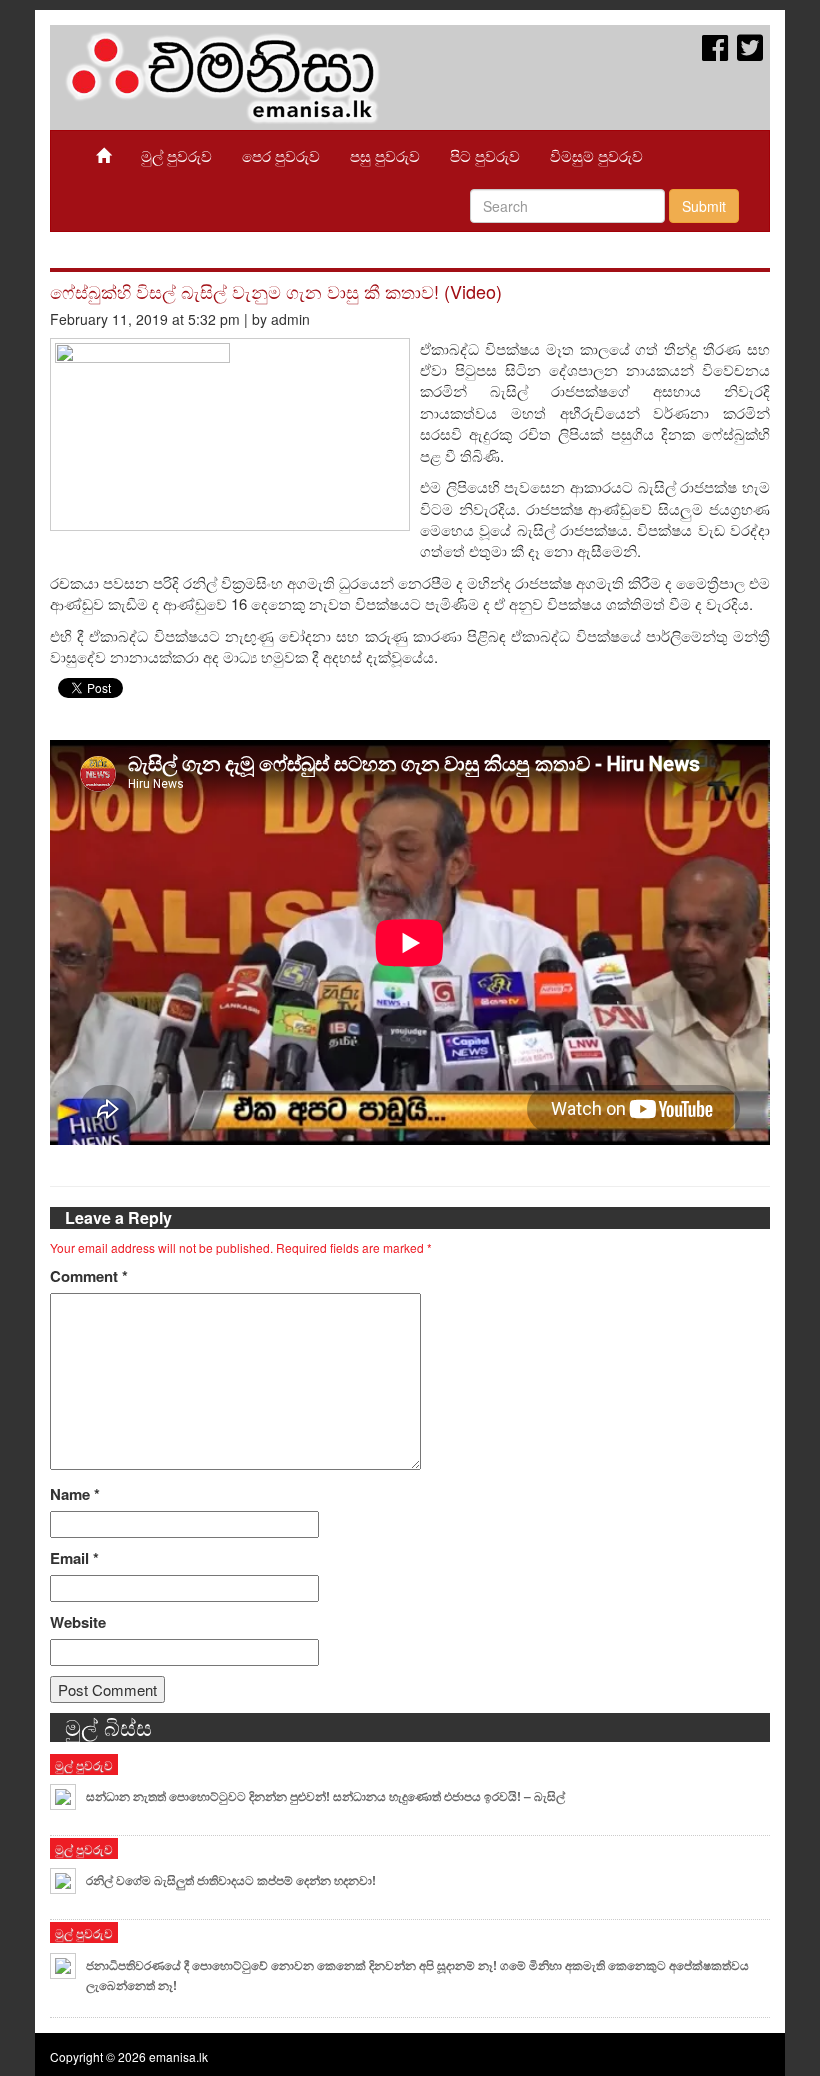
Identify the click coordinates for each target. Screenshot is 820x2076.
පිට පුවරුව (485, 155)
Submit (704, 206)
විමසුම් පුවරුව (596, 155)
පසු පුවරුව (385, 155)
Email (74, 1558)
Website (78, 1622)
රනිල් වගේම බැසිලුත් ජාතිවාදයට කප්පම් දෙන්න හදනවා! (231, 1880)
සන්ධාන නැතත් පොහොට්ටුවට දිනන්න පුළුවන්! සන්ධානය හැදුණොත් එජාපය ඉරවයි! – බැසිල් (325, 1796)
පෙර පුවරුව (281, 155)
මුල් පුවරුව (176, 155)
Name (75, 1494)
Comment (89, 1276)
